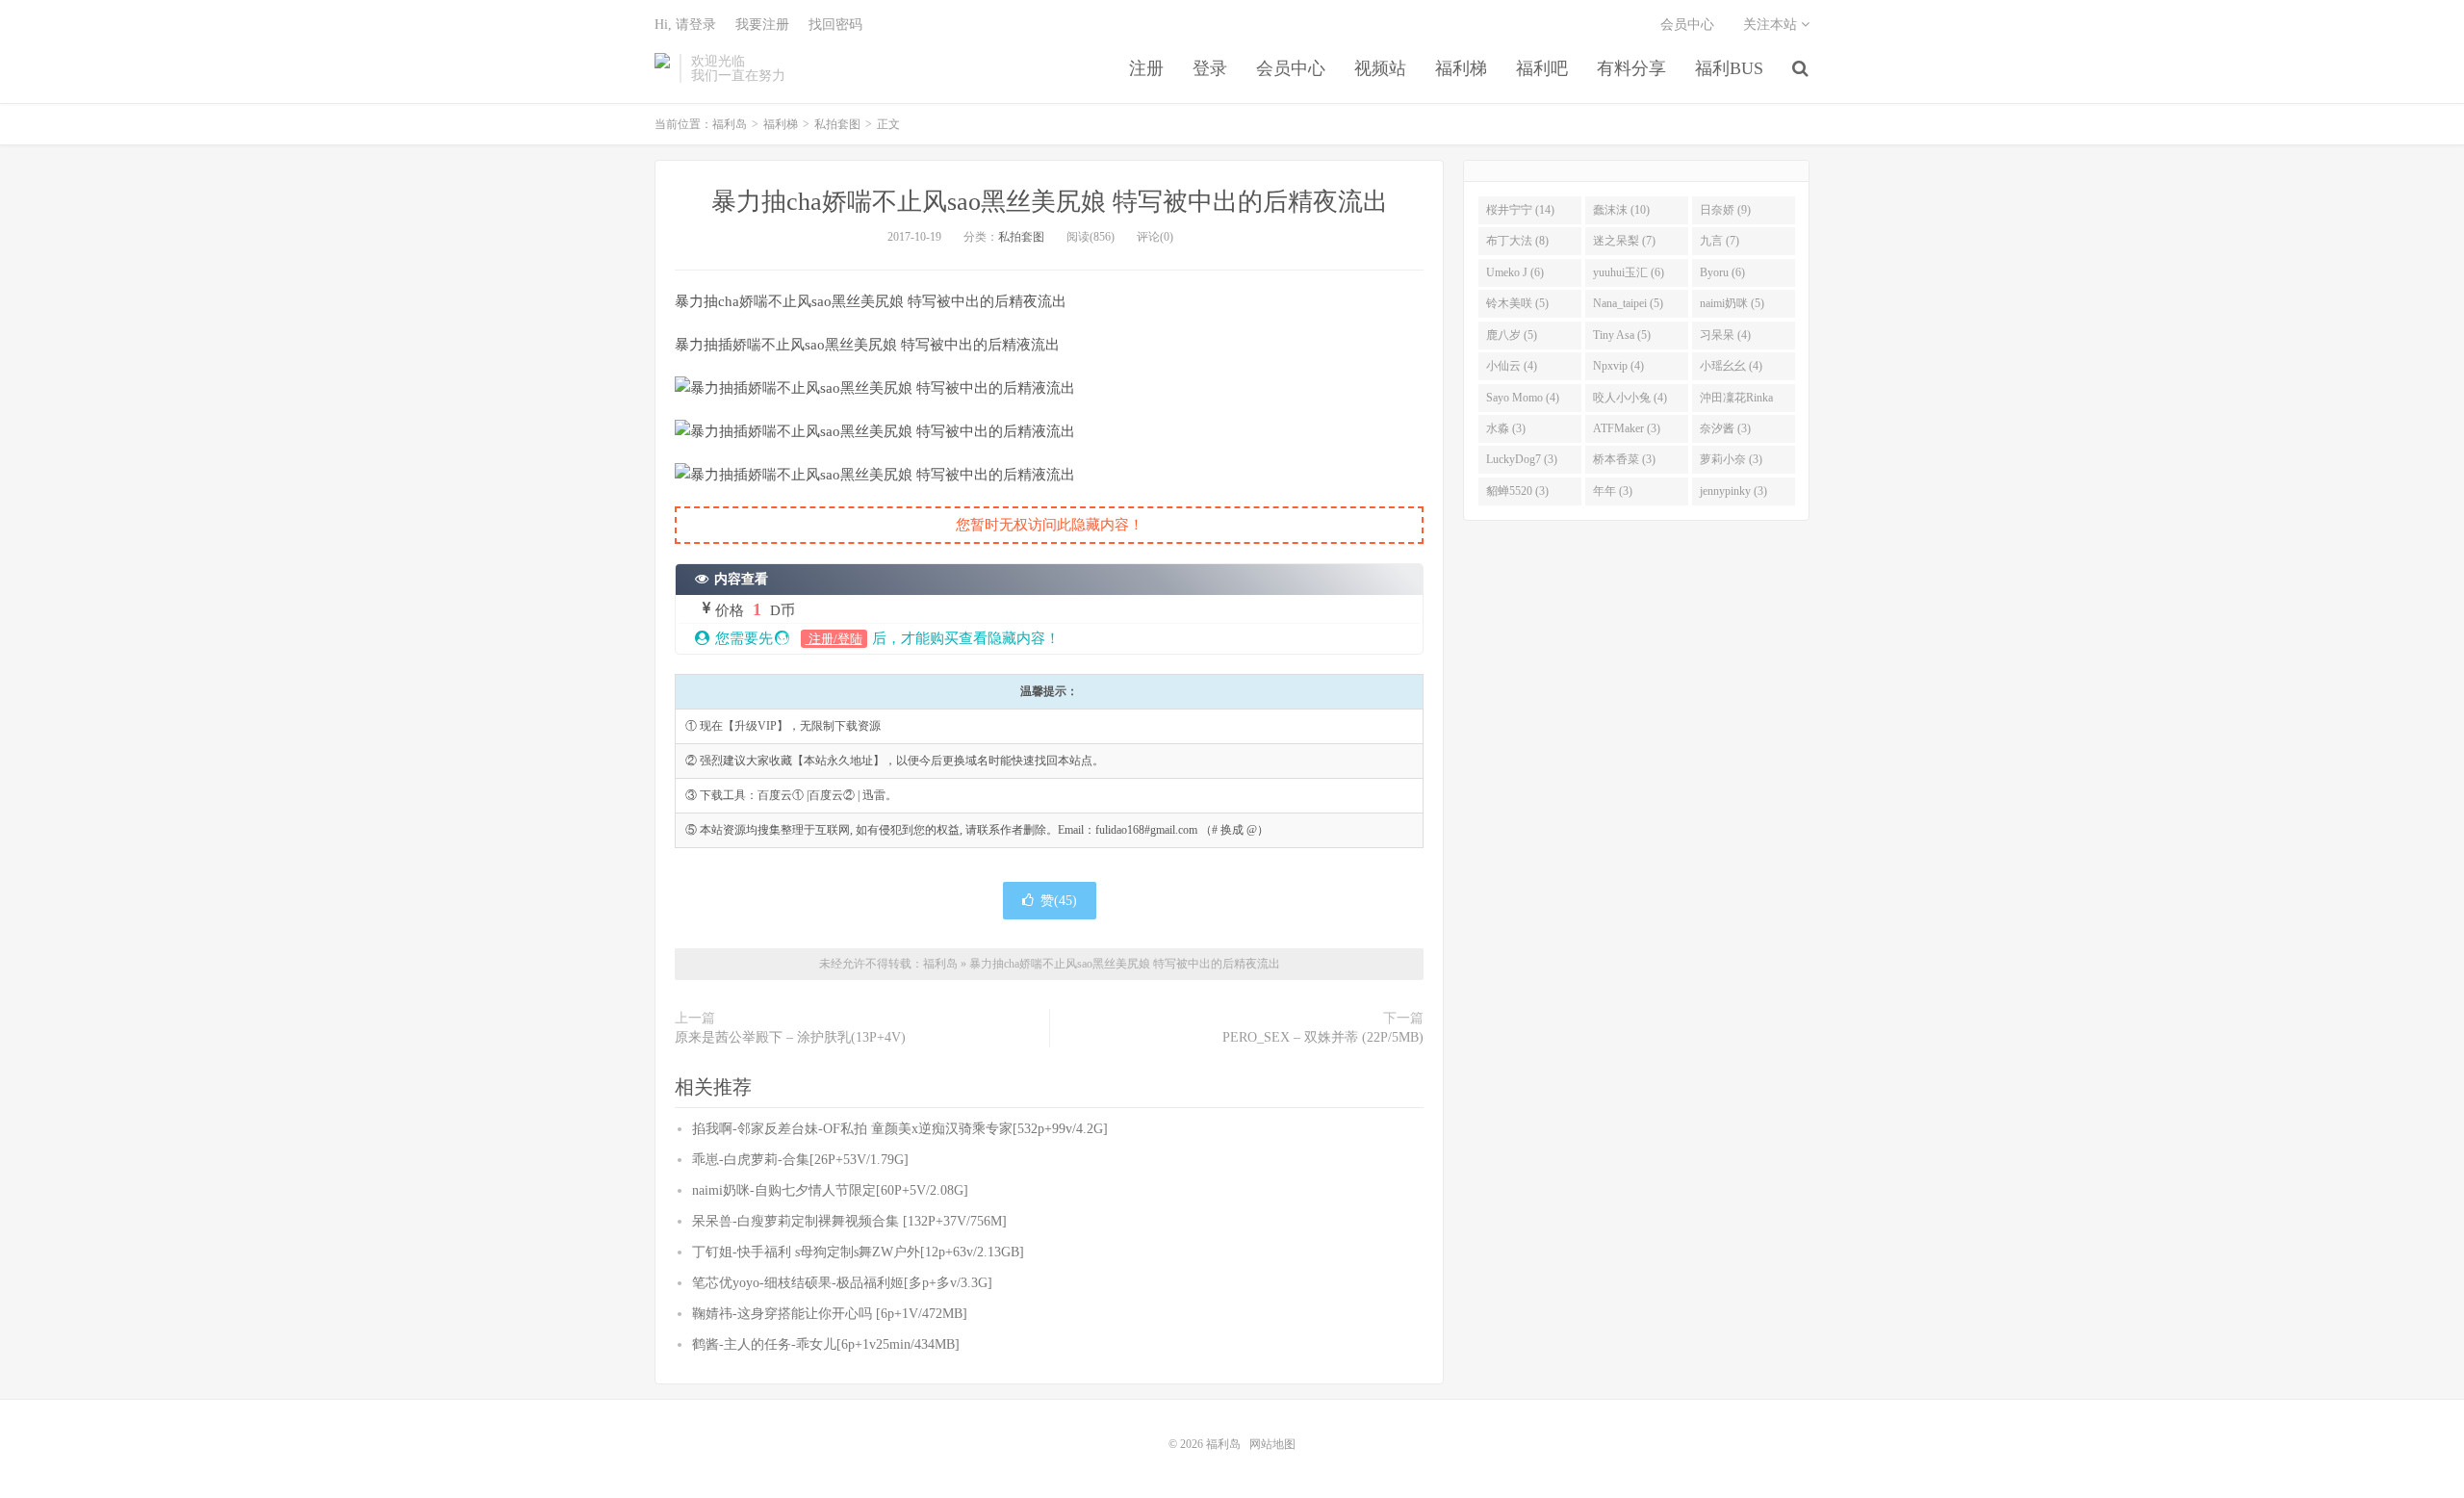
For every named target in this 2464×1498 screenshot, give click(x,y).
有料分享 (1631, 68)
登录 (1210, 68)
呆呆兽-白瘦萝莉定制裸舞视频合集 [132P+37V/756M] (849, 1221)
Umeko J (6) (1515, 272)
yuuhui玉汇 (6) (1629, 272)
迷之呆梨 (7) (1624, 241)
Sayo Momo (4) (1523, 398)
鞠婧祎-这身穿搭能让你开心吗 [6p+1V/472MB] (830, 1314)
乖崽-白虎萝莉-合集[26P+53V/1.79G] (800, 1160)
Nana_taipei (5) (1628, 303)
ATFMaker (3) (1627, 428)
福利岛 (662, 68)
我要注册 (762, 25)
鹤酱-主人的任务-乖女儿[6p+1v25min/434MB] (826, 1344)
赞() (1059, 901)
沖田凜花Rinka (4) (1736, 401)
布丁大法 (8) (1517, 241)
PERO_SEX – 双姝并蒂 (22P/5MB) (1323, 1037)
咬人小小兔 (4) (1630, 398)
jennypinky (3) (1733, 491)
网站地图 (1272, 1444)
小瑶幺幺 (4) (1731, 366)
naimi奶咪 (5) (1732, 303)
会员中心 (1291, 68)
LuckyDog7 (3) (1522, 459)
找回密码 (835, 25)
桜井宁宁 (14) (1520, 210)
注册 (1146, 68)
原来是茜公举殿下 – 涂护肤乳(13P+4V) (790, 1037)
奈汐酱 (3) (1725, 428)
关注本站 (1772, 25)
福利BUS (1729, 68)
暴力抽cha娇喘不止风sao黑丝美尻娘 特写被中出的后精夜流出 (1050, 202)
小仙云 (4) (1512, 366)
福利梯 (1461, 68)
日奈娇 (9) (1725, 210)
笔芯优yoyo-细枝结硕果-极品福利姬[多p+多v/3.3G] (842, 1283)
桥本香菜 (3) (1624, 459)
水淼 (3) (1506, 428)
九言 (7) (1720, 241)
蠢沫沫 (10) (1621, 210)
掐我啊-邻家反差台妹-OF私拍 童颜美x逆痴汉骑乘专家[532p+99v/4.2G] (900, 1129)
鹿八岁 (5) (1512, 335)
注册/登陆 (834, 639)
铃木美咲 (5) (1517, 303)
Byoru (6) (1722, 272)
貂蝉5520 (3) (1517, 491)
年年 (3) (1613, 491)
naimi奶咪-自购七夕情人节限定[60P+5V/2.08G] (830, 1190)
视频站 (1380, 68)
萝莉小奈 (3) (1731, 459)
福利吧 (1542, 68)
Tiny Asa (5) (1622, 335)
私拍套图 (837, 124)
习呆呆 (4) (1725, 335)
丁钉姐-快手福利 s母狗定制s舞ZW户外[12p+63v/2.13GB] (858, 1252)
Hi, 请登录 (685, 25)
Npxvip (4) (1618, 366)
